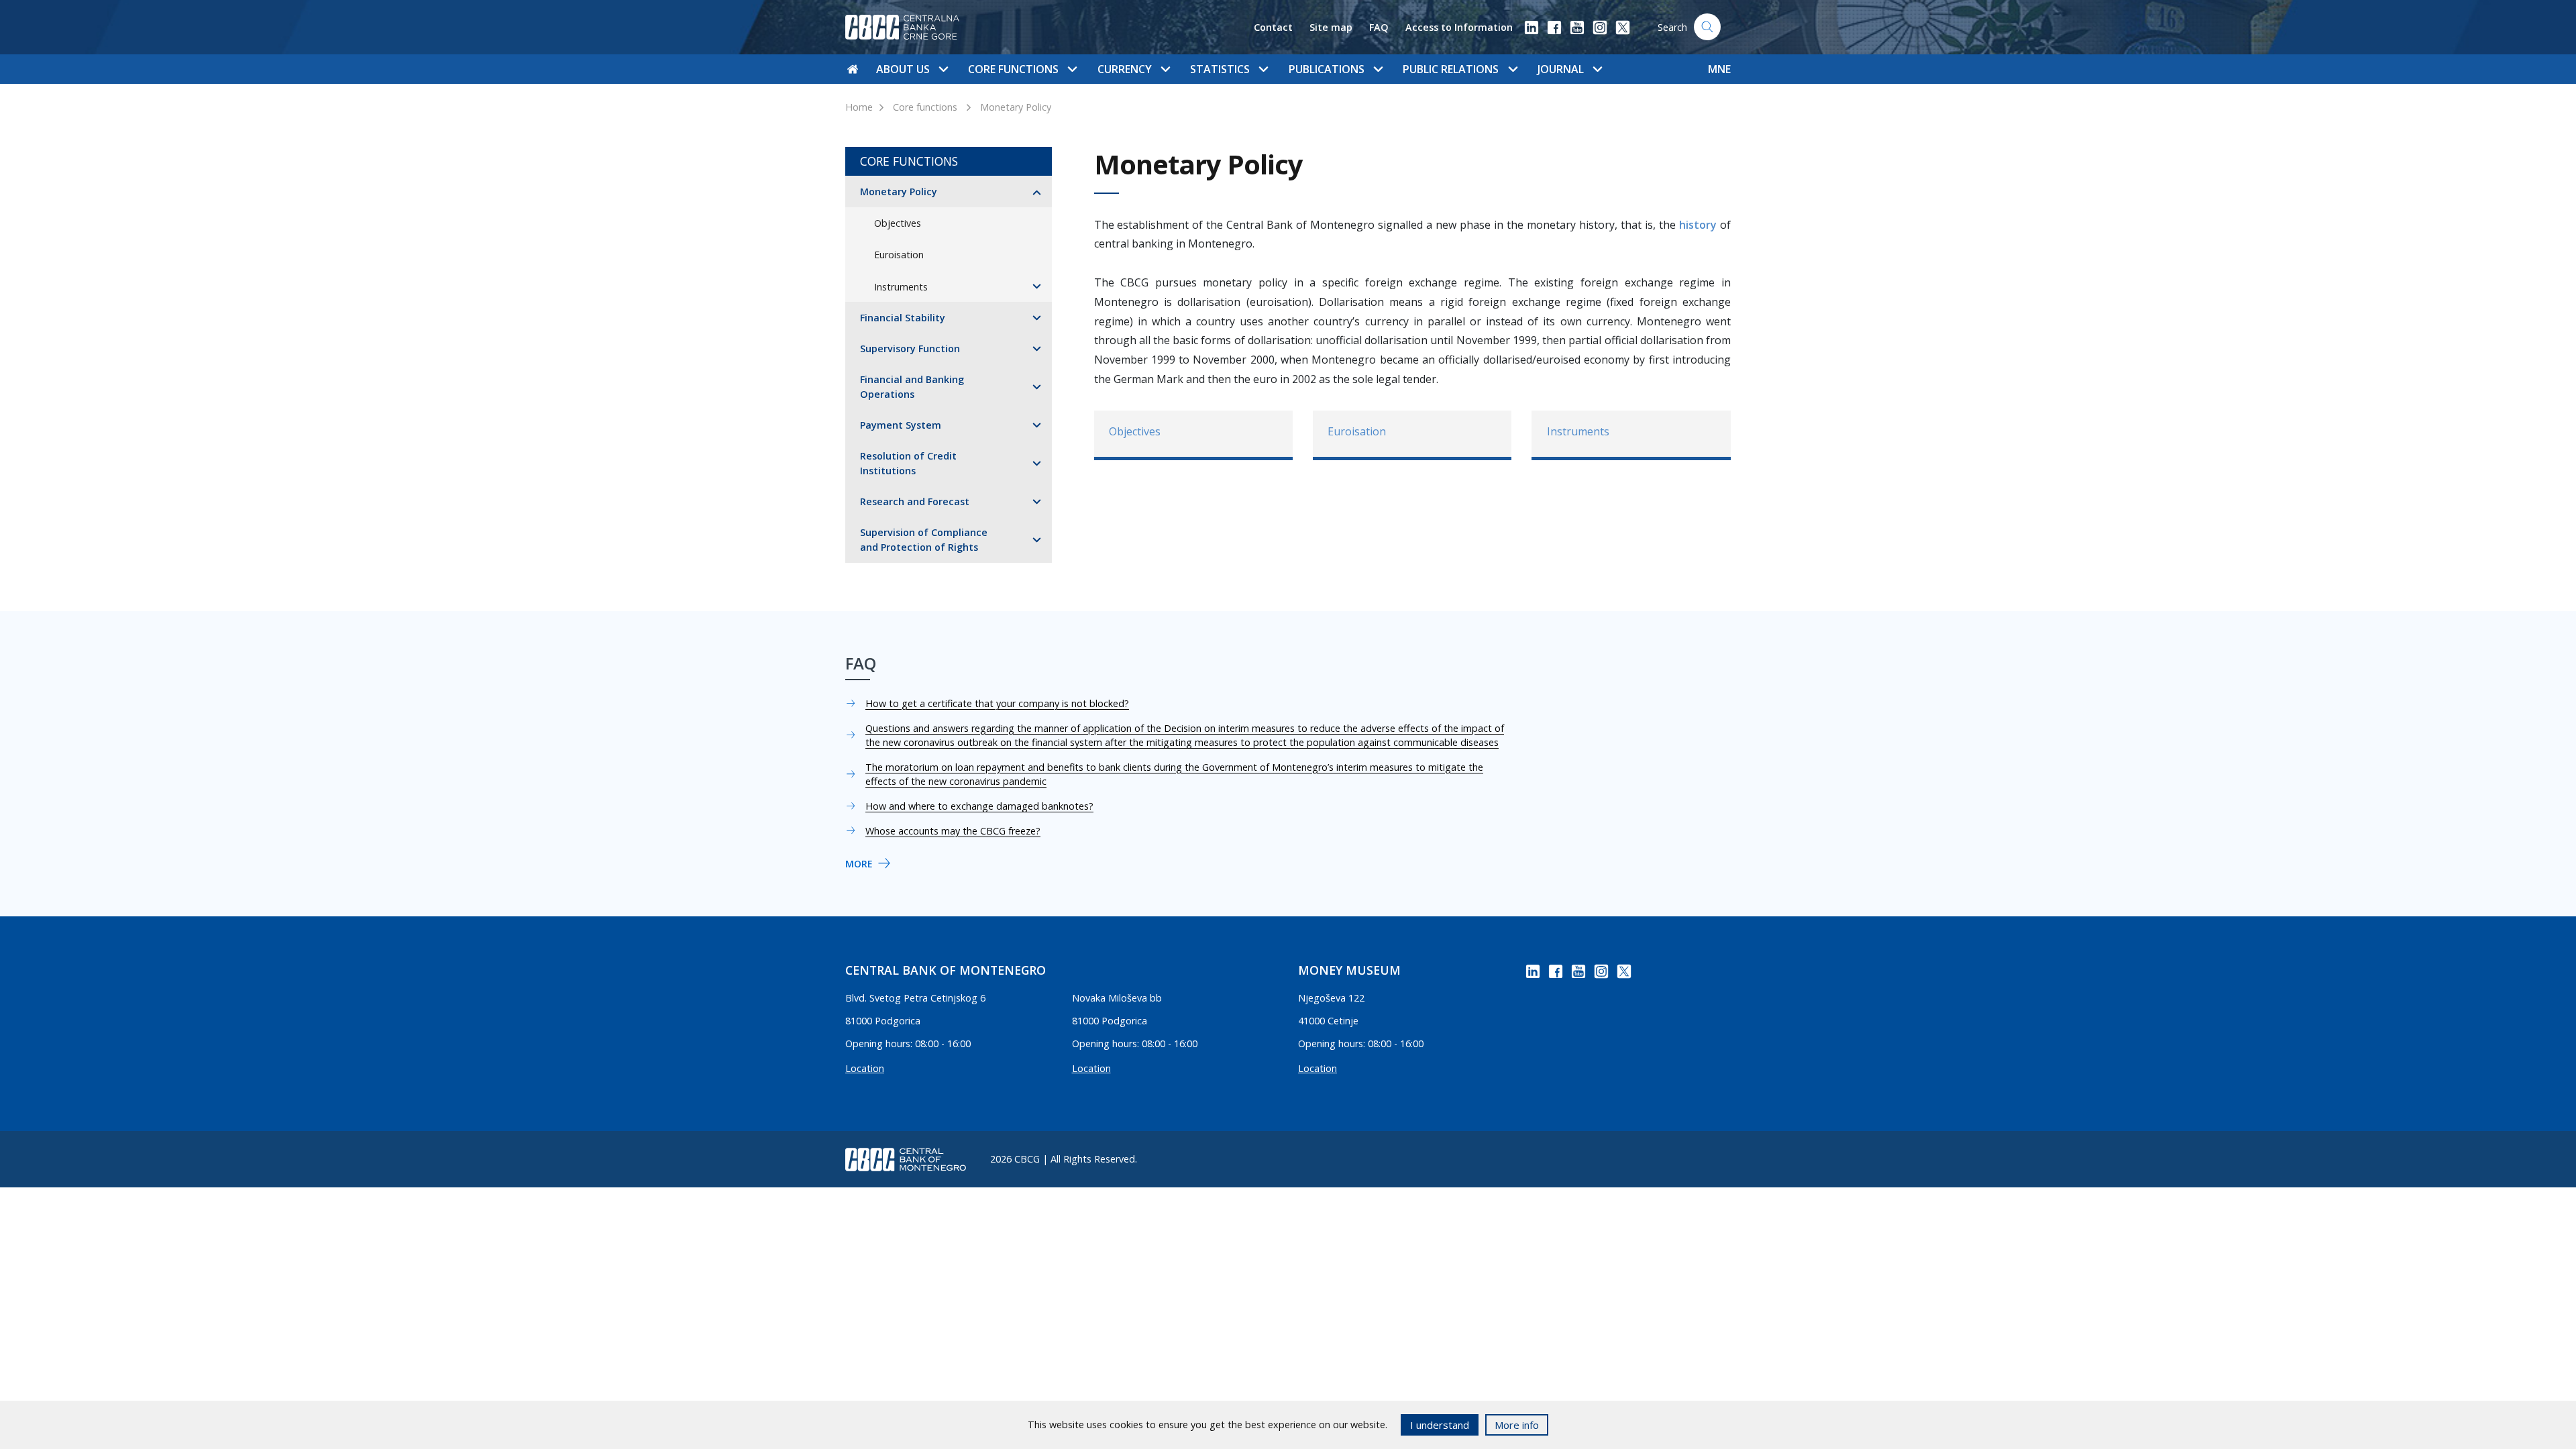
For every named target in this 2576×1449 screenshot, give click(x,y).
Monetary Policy (1016, 107)
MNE (1719, 69)
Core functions (925, 107)
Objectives (898, 223)
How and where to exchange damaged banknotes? (979, 806)
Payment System (901, 425)
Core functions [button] (1013, 69)
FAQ (1379, 27)
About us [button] (903, 69)
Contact (1273, 27)
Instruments (901, 287)
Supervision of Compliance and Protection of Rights (924, 540)
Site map (1331, 27)
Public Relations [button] (1451, 69)
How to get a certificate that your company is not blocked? (997, 703)
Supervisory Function (910, 348)
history (1698, 225)
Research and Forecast (915, 501)
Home (859, 107)
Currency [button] (1125, 69)
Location (865, 1068)
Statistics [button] (1220, 69)
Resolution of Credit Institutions (908, 463)
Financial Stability (903, 318)
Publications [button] (1327, 69)
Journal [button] (1561, 69)
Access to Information (1459, 27)
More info (1517, 1425)
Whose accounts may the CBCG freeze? (953, 831)
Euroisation (899, 255)
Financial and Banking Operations (912, 387)
